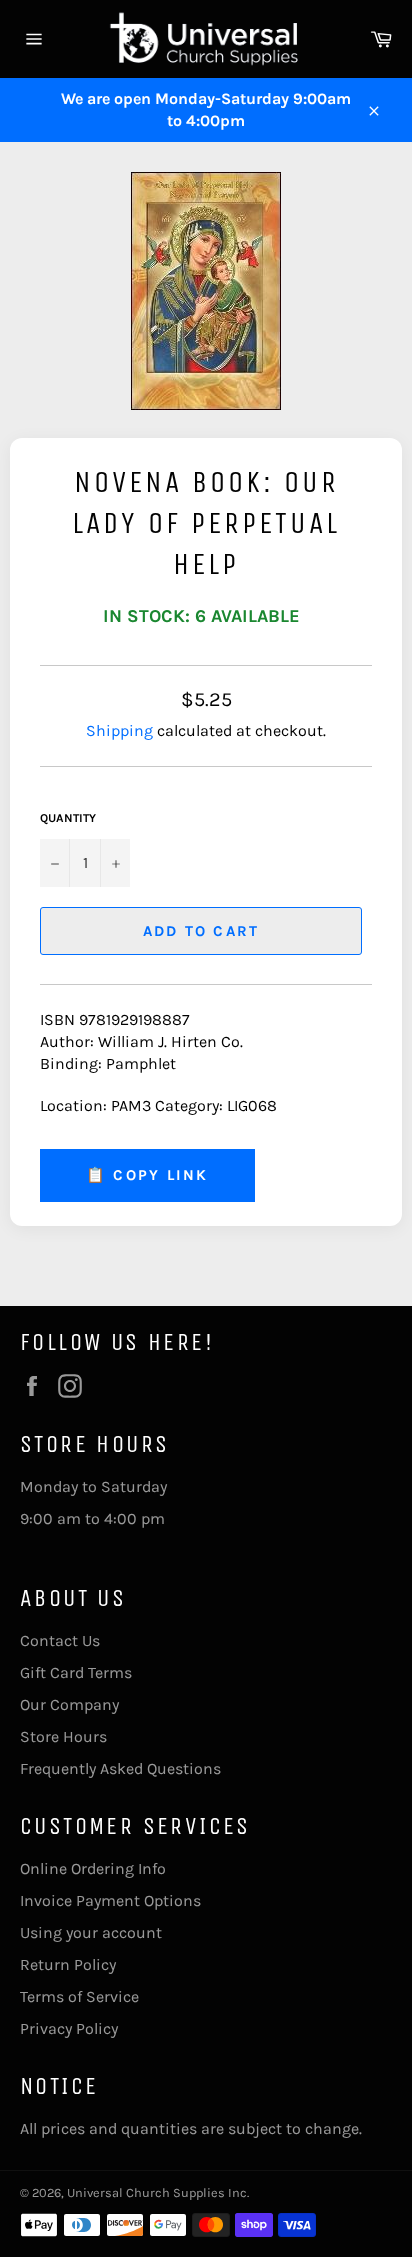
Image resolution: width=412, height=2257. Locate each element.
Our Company (69, 1704)
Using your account (91, 1932)
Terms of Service (79, 1996)
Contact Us (60, 1640)
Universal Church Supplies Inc (157, 2192)
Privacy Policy (69, 2028)
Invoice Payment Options (110, 1900)
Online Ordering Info (93, 1868)
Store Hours (63, 1736)
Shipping (119, 730)
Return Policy (68, 1964)
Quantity (68, 818)
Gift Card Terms (76, 1672)
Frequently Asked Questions (120, 1768)
